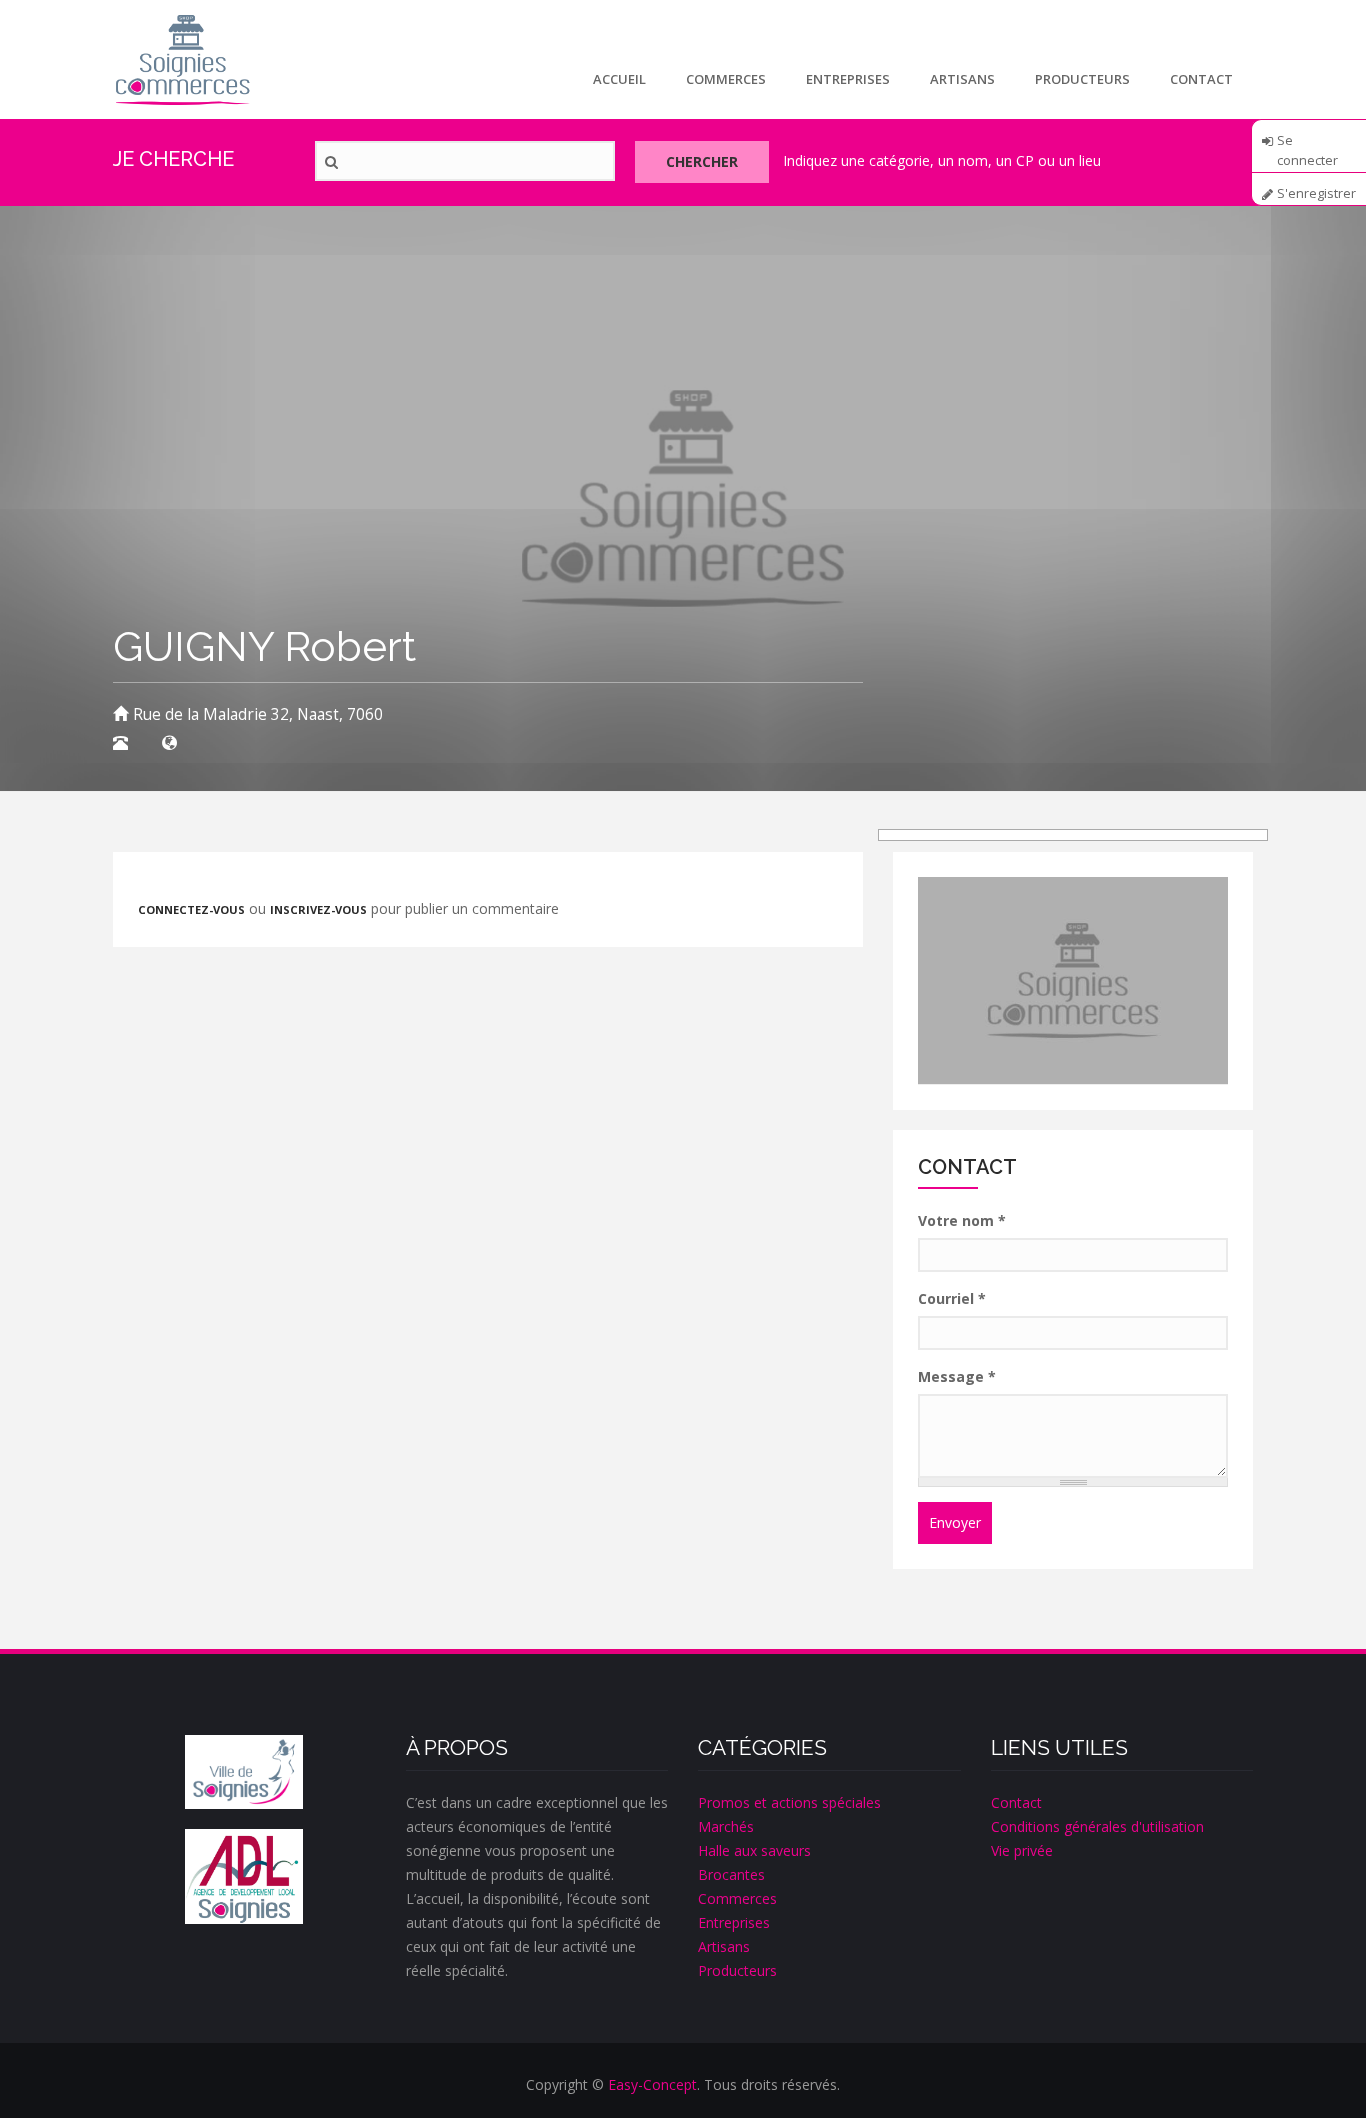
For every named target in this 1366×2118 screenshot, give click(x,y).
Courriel (952, 1298)
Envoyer (955, 1522)
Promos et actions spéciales (789, 1802)
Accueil (619, 79)
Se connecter (1307, 147)
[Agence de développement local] (244, 1876)
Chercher (702, 161)
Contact (1201, 79)
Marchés (726, 1826)
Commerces (726, 79)
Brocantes (731, 1874)
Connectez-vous (191, 909)
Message (957, 1376)
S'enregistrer (1316, 193)
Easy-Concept (652, 2084)
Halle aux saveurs (754, 1850)
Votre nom (962, 1220)
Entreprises (848, 79)
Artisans (962, 79)
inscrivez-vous (318, 909)
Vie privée (1022, 1850)
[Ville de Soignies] (244, 1772)
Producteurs (1082, 79)
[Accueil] (182, 59)
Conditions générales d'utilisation (1097, 1826)
